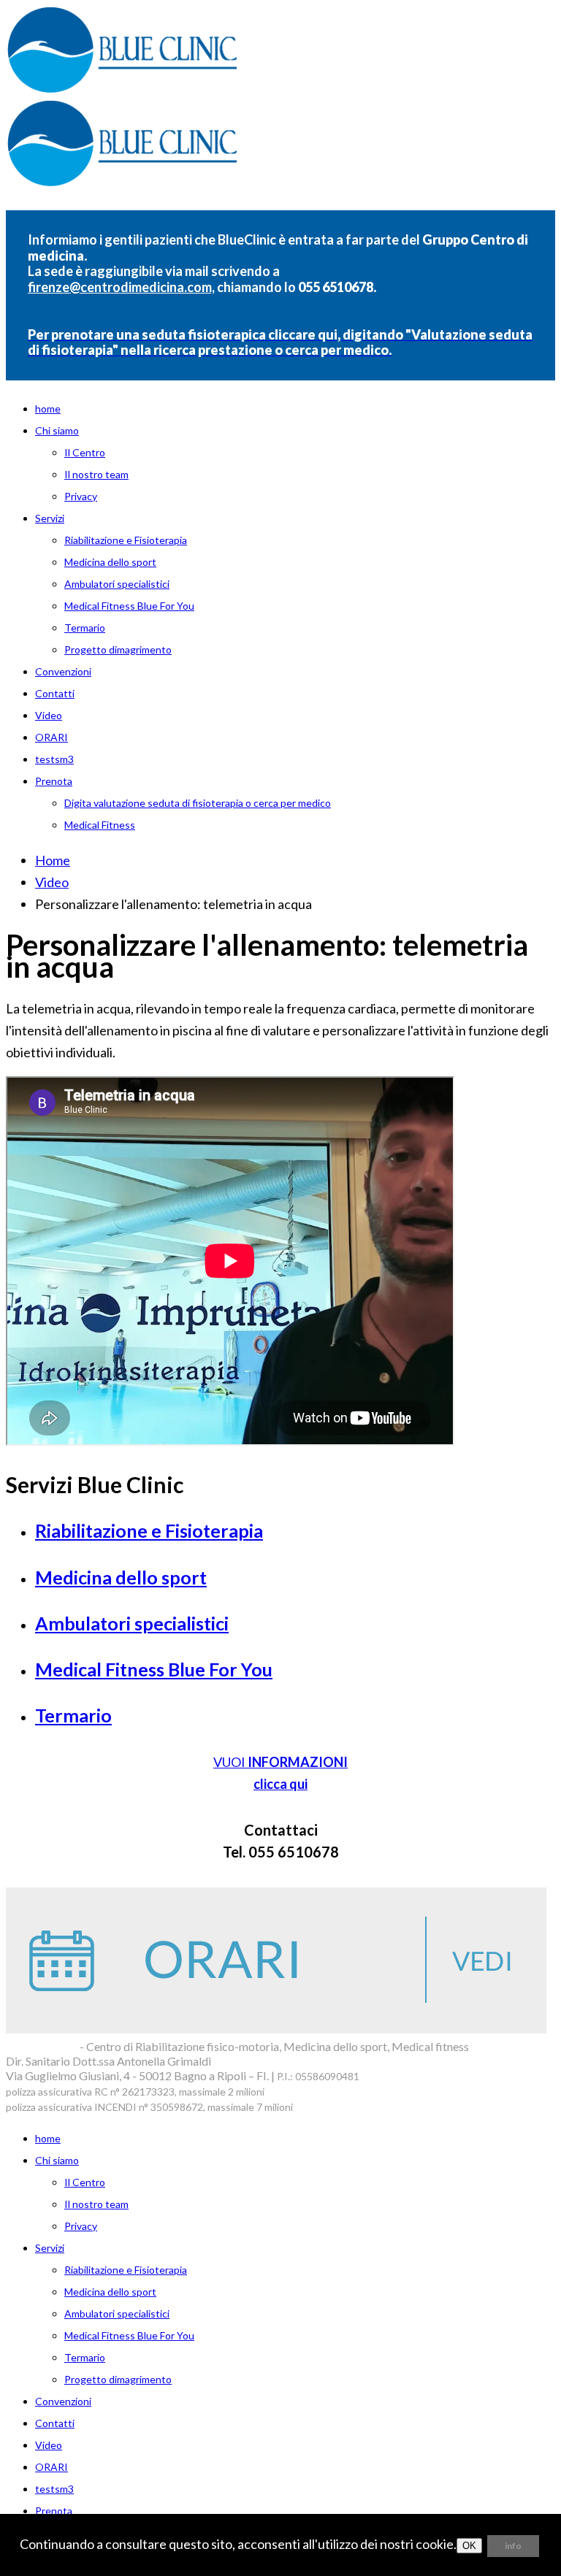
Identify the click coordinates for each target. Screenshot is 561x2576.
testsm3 (54, 759)
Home (53, 860)
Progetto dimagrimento (118, 649)
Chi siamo (57, 430)
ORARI (51, 737)
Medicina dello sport (110, 562)
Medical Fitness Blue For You (129, 606)
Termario (85, 628)
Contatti (55, 693)
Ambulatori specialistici (117, 584)
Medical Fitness (100, 825)
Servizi (50, 518)
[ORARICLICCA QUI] (276, 2028)
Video (49, 715)
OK (469, 2546)
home (48, 409)
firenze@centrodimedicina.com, (121, 287)
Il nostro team (96, 474)
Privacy (81, 496)
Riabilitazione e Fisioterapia (126, 540)
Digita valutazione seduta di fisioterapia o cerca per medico (198, 803)
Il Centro (85, 452)
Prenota (54, 781)
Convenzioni (63, 671)
